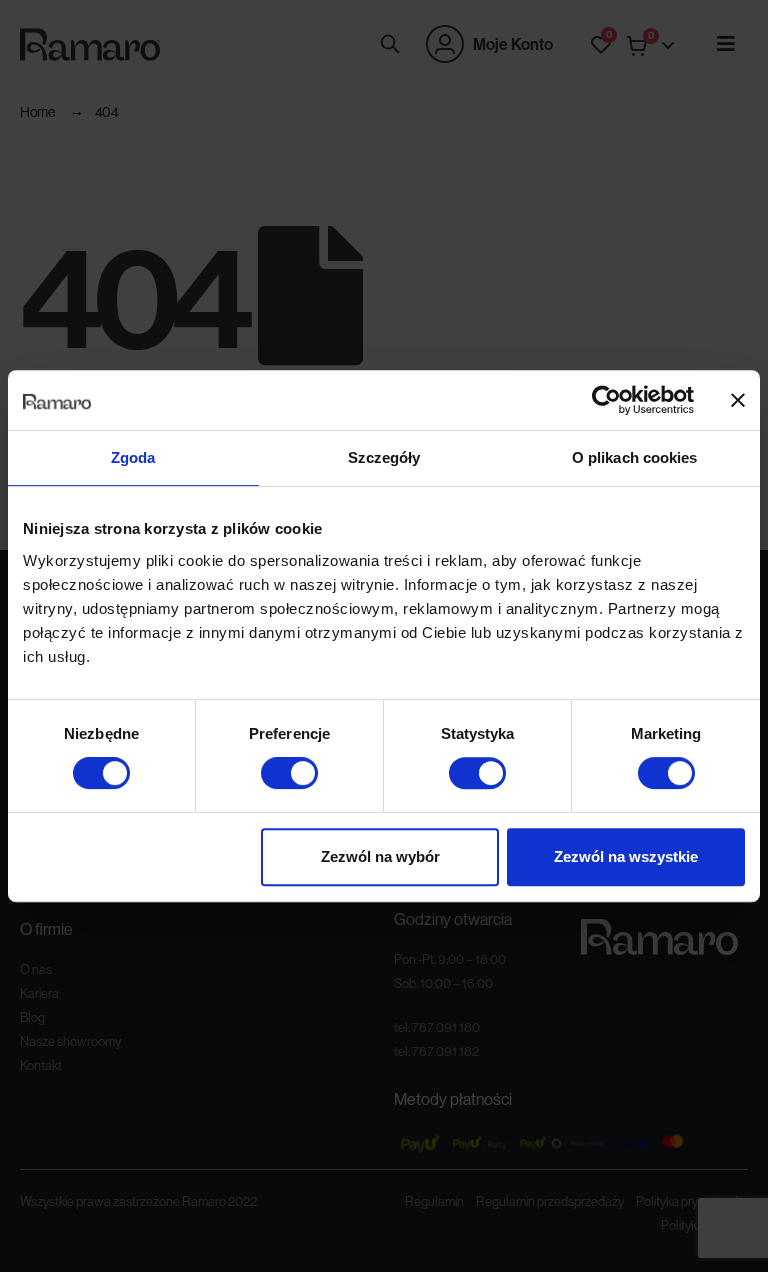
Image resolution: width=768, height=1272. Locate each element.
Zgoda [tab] (133, 457)
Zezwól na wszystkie (626, 856)
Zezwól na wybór (380, 856)
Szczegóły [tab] (384, 457)
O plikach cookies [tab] (635, 457)
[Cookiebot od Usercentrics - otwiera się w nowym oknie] (606, 400)
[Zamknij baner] (738, 400)
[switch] (289, 773)
